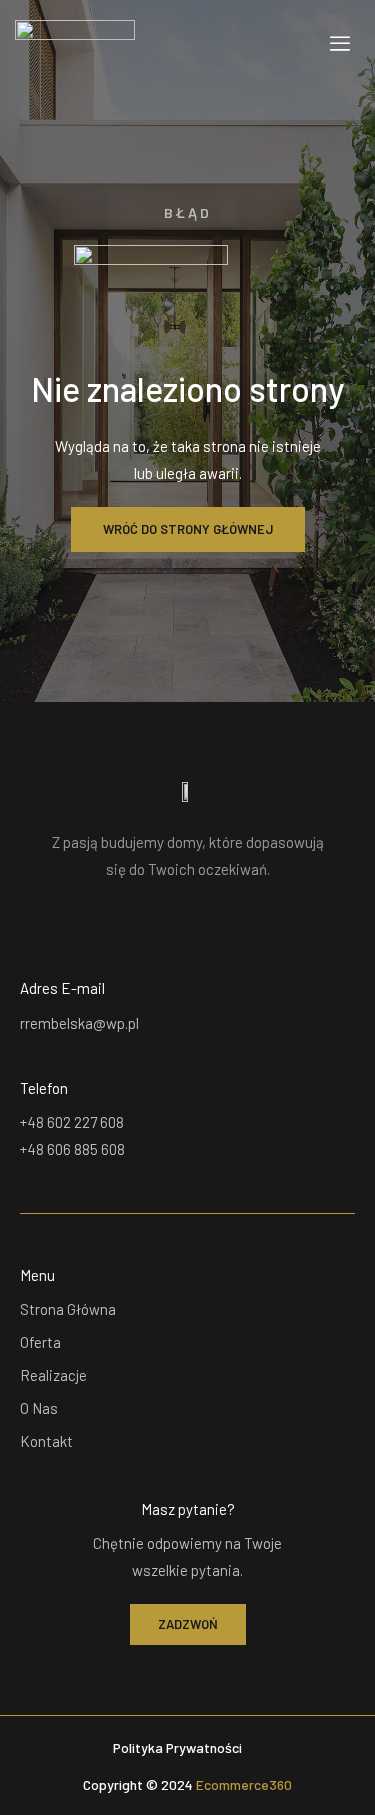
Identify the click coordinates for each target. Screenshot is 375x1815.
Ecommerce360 (244, 1784)
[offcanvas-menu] (340, 43)
